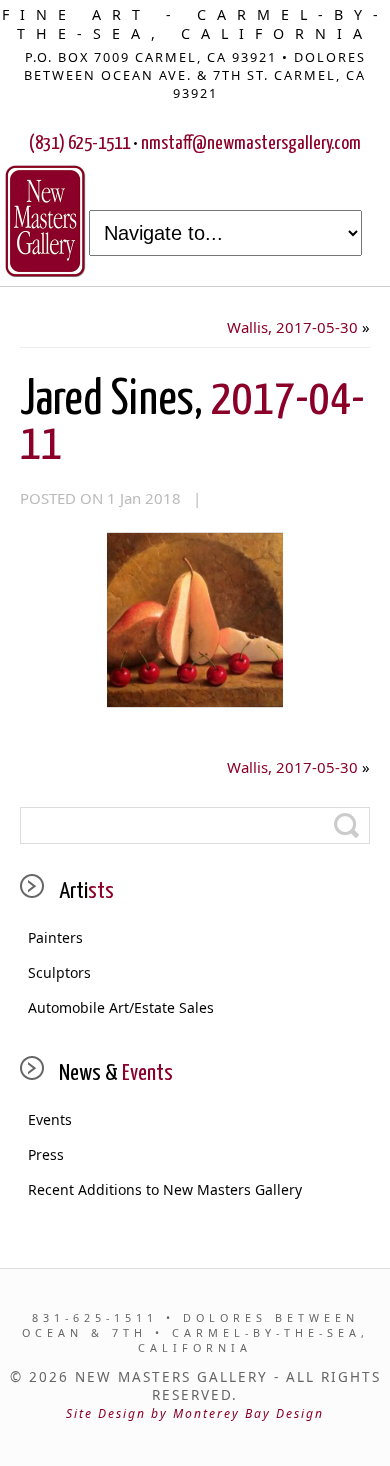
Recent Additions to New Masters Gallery (165, 1189)
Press (46, 1154)
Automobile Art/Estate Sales (121, 1007)
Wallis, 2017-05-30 (292, 327)
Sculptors (59, 972)
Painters (55, 937)
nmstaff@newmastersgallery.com (251, 143)
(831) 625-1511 (79, 143)
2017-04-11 (192, 423)
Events (50, 1119)
